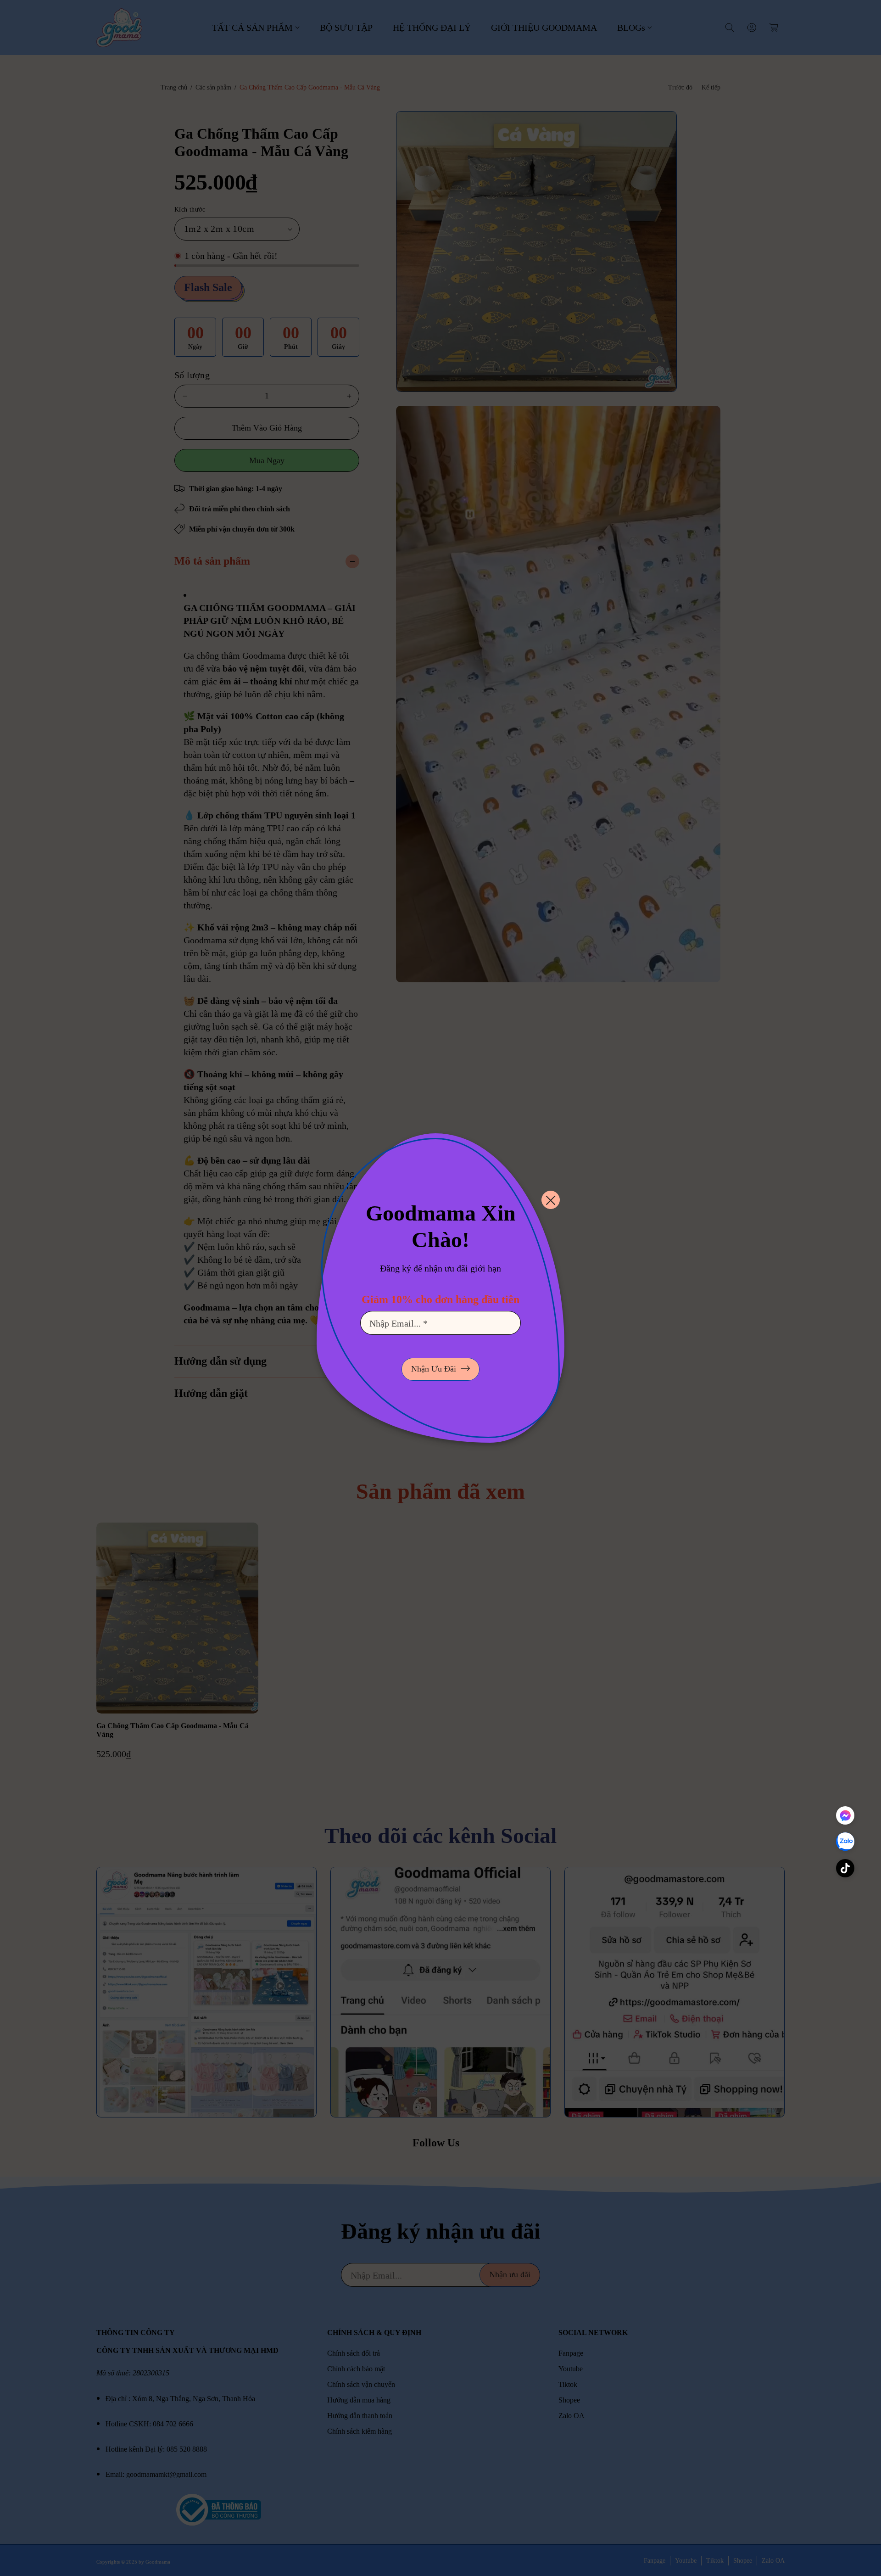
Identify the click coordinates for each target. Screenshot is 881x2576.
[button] (845, 1870)
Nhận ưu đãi (434, 1369)
